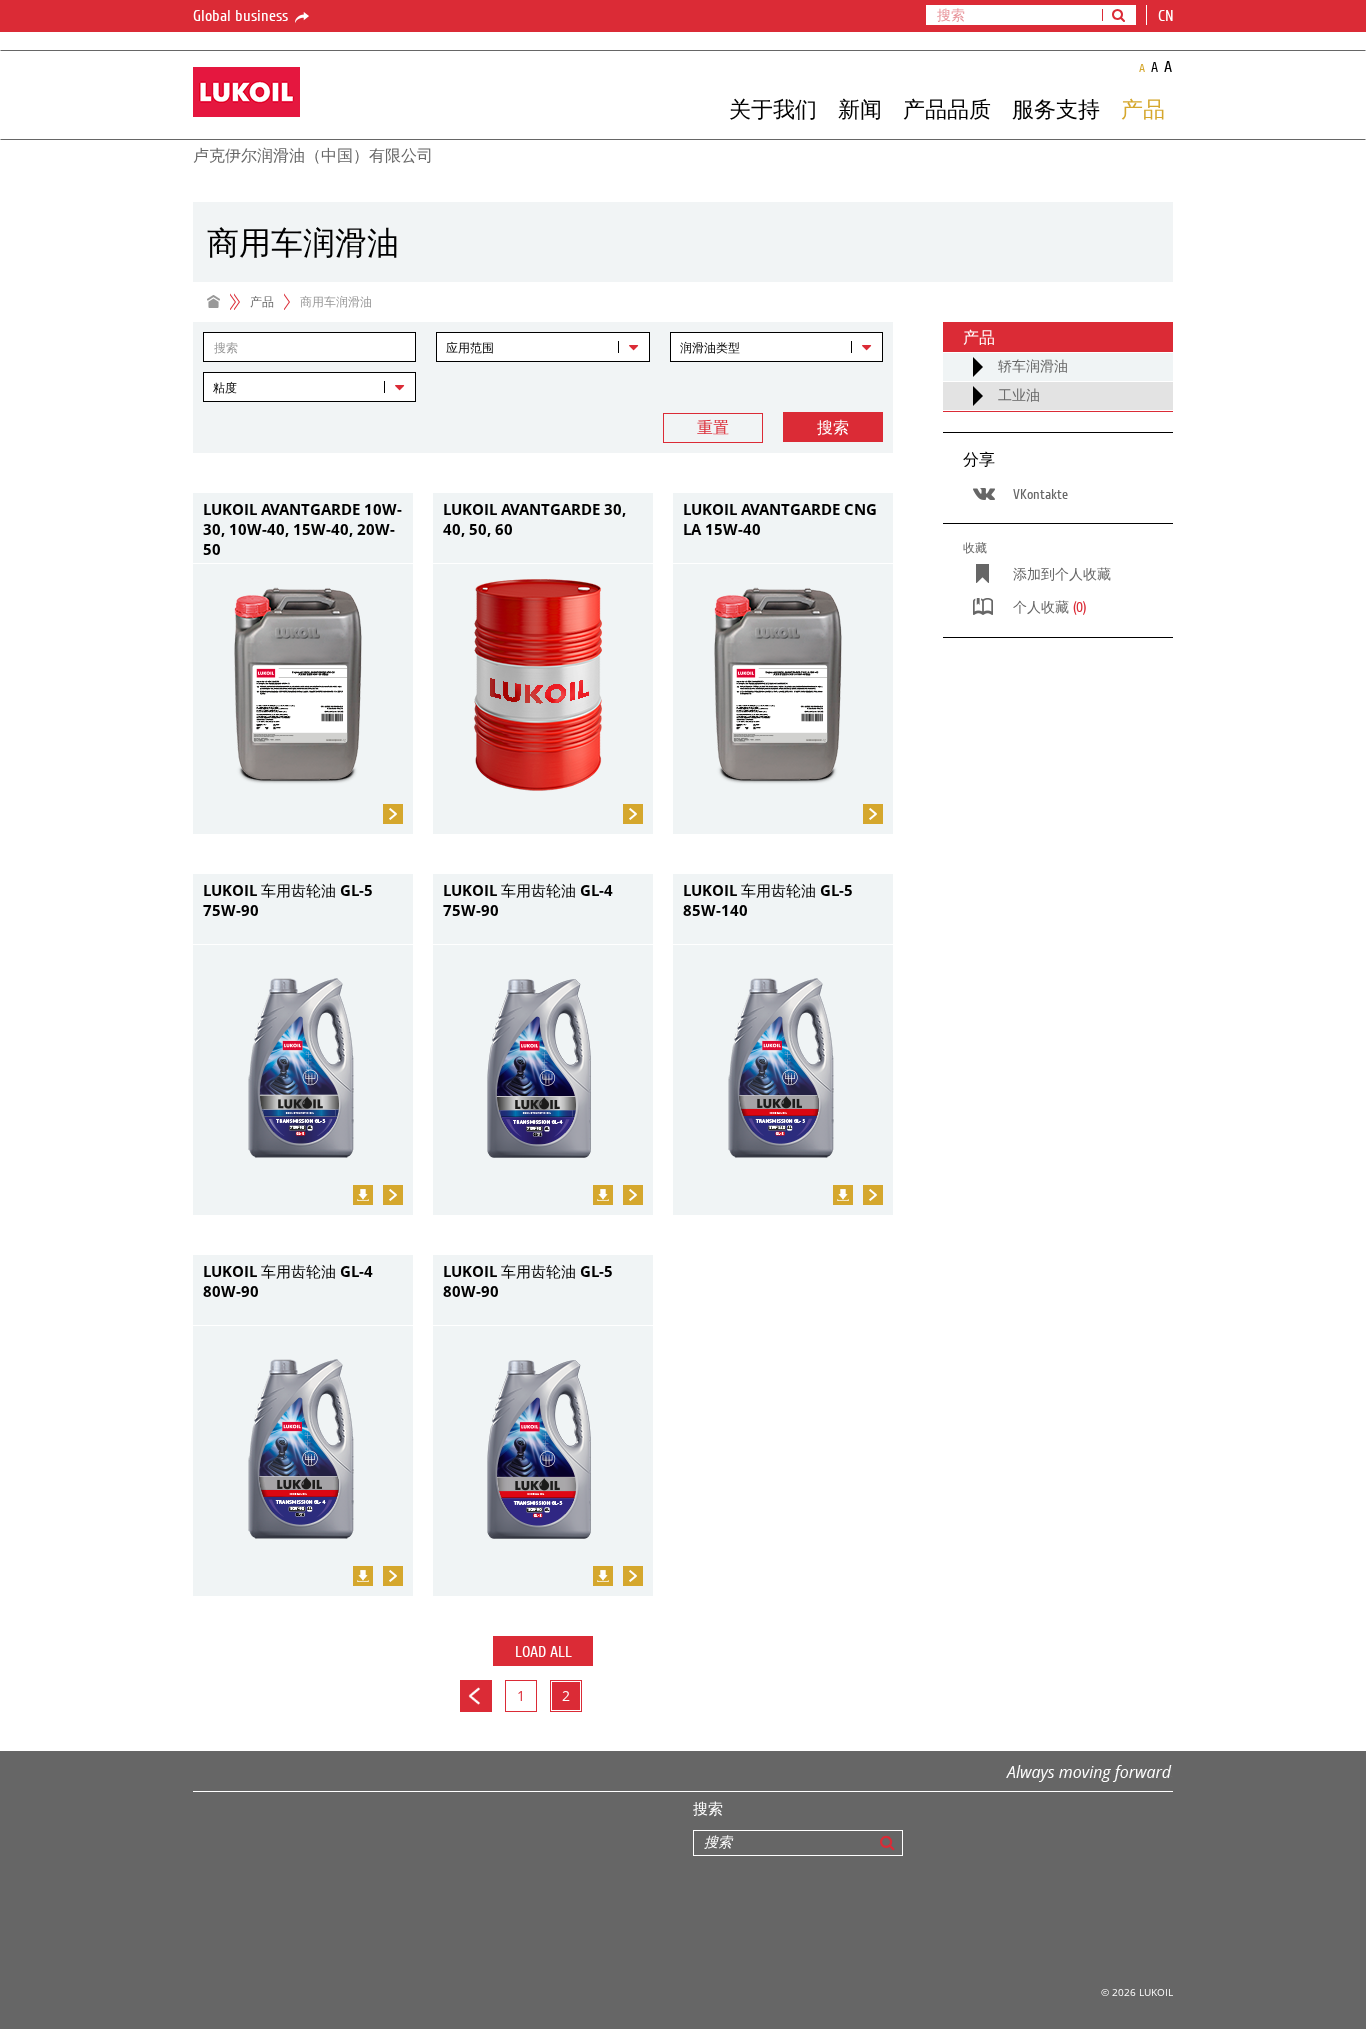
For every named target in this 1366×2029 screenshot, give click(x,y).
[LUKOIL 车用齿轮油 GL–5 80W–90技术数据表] (603, 1576)
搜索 (833, 428)
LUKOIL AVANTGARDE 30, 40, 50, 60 (534, 519)
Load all (543, 1652)
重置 (713, 428)
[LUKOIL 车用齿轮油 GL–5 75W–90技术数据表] (363, 1195)
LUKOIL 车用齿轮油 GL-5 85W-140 (768, 900)
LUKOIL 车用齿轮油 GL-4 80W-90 (288, 1281)
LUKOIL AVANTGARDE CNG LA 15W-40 (780, 519)
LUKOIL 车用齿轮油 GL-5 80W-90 (528, 1281)
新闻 (860, 109)
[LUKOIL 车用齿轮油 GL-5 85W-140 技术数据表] (843, 1195)
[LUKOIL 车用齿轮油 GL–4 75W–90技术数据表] (603, 1195)
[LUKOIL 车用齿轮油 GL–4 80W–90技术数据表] (363, 1576)
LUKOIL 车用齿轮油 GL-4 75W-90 (528, 900)
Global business (242, 16)
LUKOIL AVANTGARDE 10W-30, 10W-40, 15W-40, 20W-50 (302, 528)
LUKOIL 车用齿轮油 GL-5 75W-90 (288, 900)
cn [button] (1168, 16)
